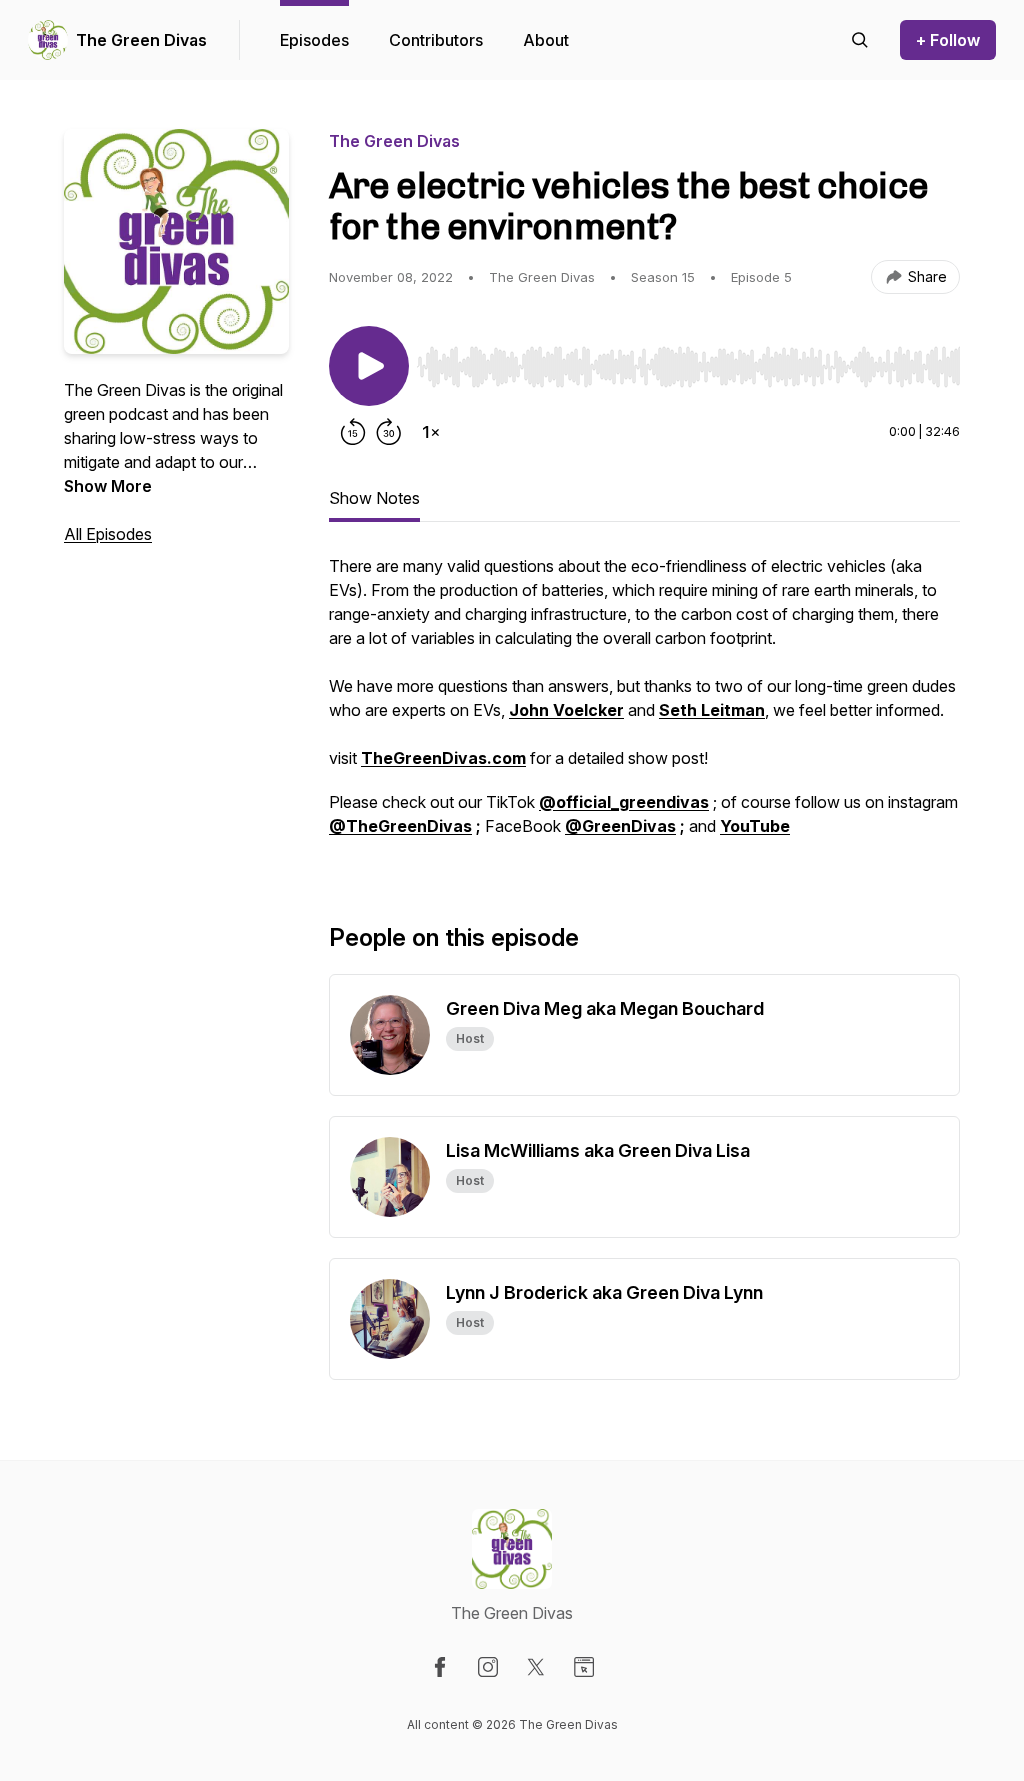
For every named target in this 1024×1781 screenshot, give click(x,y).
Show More (108, 486)
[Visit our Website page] (584, 1667)
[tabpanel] (644, 706)
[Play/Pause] (369, 366)
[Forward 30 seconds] (389, 432)
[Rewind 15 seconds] (353, 432)
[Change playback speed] (431, 432)
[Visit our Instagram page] (488, 1667)
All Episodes (108, 534)
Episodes (314, 40)
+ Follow (948, 40)
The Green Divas (141, 40)
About (546, 40)
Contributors (436, 40)
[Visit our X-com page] (536, 1667)
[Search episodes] (860, 40)
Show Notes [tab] (374, 498)
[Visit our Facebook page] (440, 1667)
